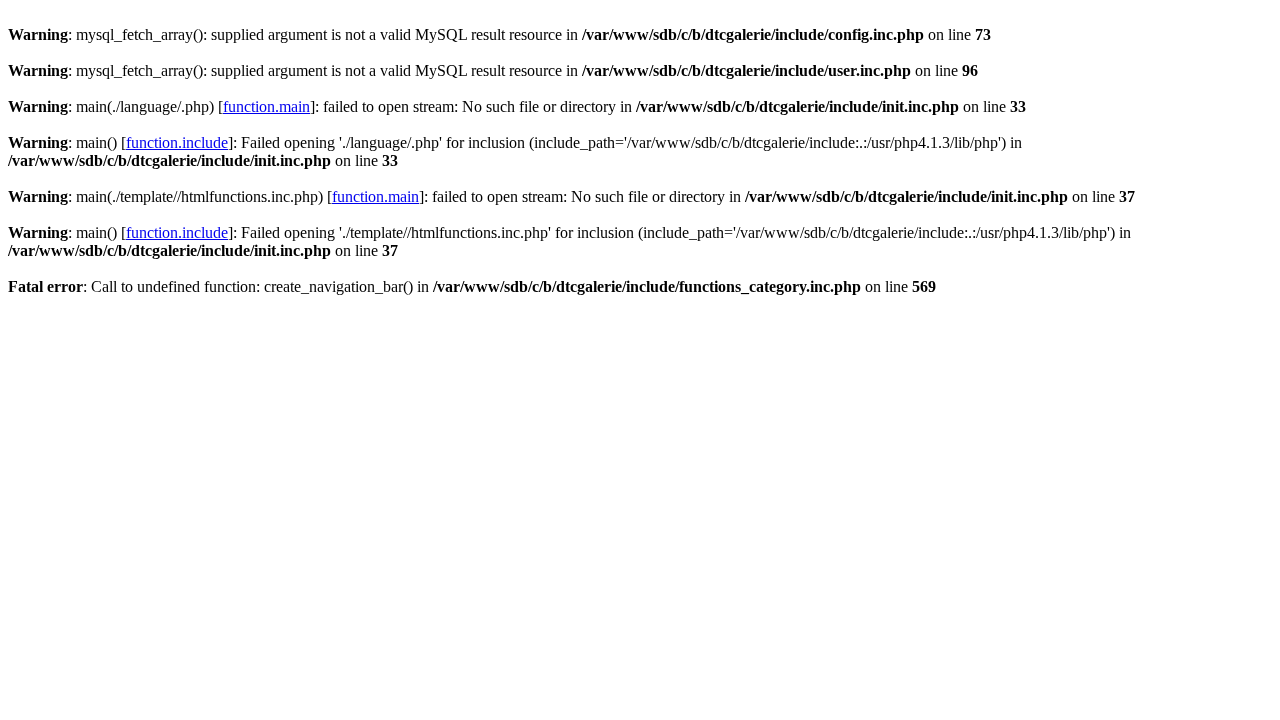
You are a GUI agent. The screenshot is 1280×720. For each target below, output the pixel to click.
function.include (177, 142)
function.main (266, 106)
